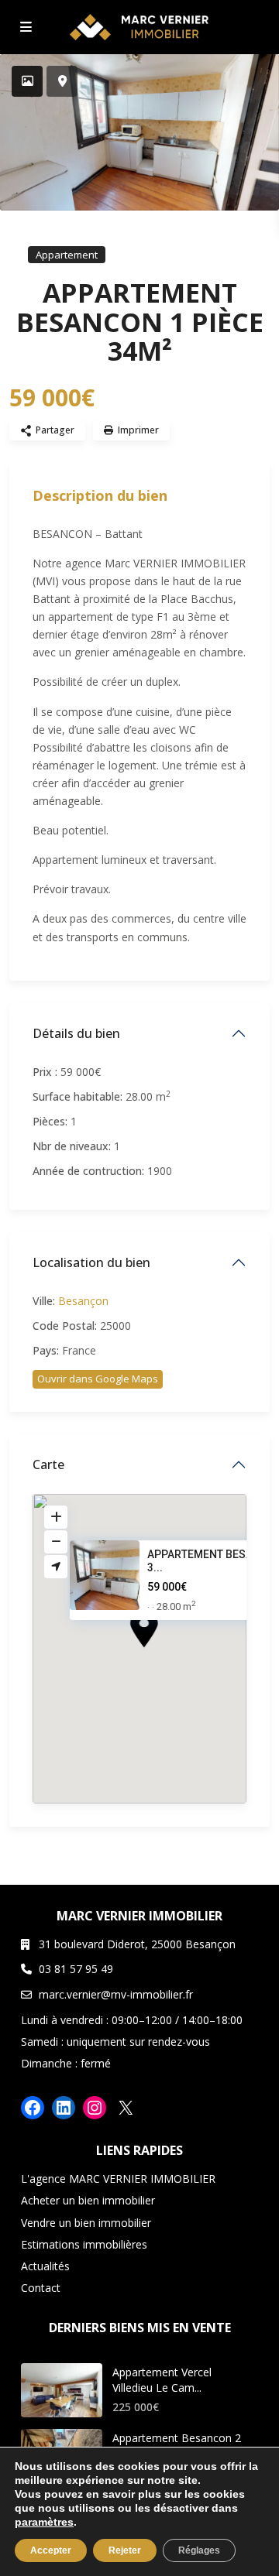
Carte (48, 1464)
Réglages (199, 2550)
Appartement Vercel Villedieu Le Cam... (162, 2380)
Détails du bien (76, 1033)
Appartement (67, 255)
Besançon (83, 1301)
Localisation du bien (91, 1262)
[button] (173, 1656)
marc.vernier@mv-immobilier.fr (116, 1994)
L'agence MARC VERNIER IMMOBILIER (118, 2179)
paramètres (44, 2522)
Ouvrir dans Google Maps (98, 1379)
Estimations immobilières (84, 2244)
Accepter (51, 2550)
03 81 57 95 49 (76, 1969)
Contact (41, 2288)
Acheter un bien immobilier (88, 2200)
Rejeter (125, 2550)
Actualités (45, 2266)
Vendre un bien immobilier (86, 2223)
